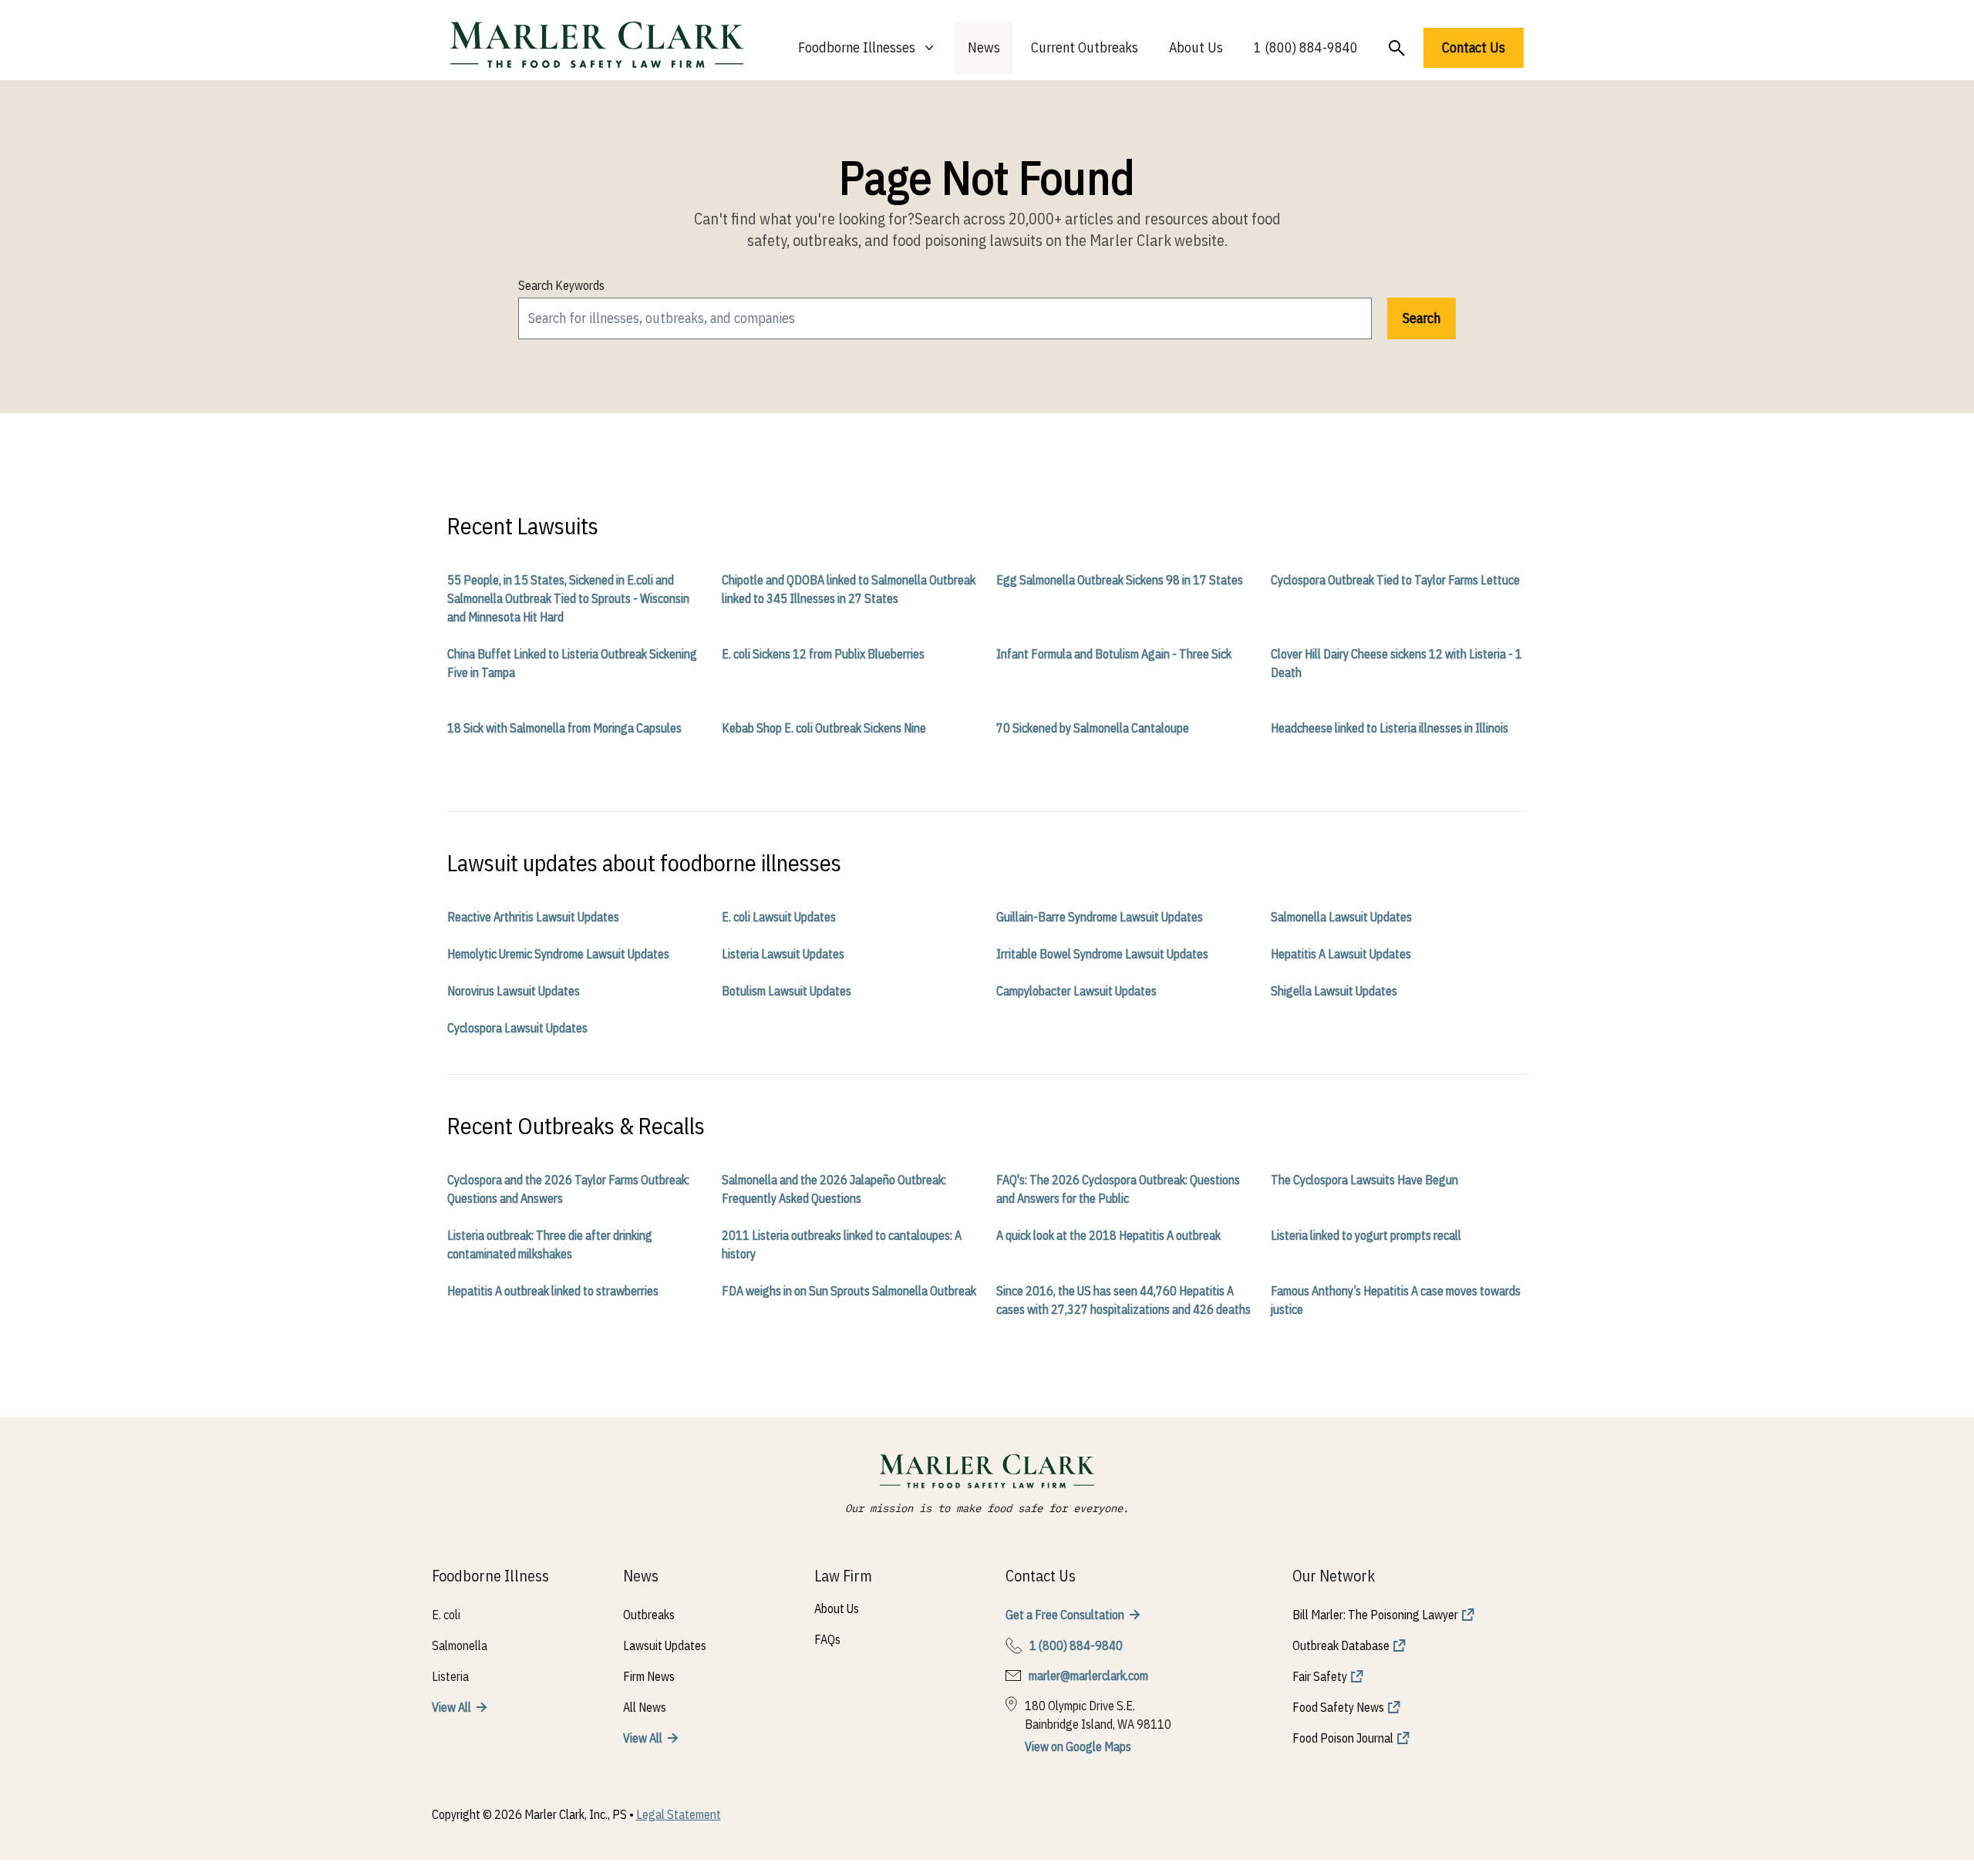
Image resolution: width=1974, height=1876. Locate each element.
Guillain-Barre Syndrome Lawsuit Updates (1100, 917)
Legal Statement (679, 1814)
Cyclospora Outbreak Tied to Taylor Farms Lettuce (1395, 580)
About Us (1196, 47)
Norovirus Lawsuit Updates (514, 991)
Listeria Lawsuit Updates (783, 954)
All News (645, 1707)
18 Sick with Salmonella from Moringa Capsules (564, 728)
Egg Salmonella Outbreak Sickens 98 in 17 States (1120, 580)
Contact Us (1474, 47)
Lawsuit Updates (665, 1645)
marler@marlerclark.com (1088, 1676)
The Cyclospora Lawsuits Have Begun (1364, 1180)
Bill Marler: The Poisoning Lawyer (1375, 1615)
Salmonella (460, 1645)
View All (451, 1707)
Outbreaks (649, 1615)
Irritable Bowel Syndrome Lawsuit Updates (1102, 954)
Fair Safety (1320, 1676)
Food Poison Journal (1343, 1738)
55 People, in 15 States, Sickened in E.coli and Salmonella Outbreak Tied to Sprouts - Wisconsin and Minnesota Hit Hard (568, 598)
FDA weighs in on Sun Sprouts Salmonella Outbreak (849, 1291)
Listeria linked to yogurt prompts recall (1366, 1235)
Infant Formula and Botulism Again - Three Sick (1114, 654)
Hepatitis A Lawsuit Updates (1341, 954)
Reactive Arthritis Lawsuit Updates (533, 917)
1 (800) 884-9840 (1306, 47)
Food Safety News (1338, 1707)
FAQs (827, 1639)
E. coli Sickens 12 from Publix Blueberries (823, 654)
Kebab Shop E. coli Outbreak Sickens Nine (824, 728)
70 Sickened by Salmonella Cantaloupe (1093, 728)
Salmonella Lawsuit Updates (1341, 917)
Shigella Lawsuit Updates (1334, 991)
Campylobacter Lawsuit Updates (1076, 991)
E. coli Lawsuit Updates (779, 917)
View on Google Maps (1078, 1746)
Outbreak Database (1341, 1645)
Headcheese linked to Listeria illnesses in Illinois (1390, 728)
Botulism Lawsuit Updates (787, 991)
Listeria (450, 1676)
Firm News (649, 1676)
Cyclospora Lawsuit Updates (517, 1028)
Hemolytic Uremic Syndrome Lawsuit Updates (558, 954)
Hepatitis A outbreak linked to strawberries (553, 1291)
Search (1422, 318)
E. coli (446, 1615)
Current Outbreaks (1085, 47)
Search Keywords (561, 285)
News (984, 47)
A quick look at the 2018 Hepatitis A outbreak (1108, 1235)
